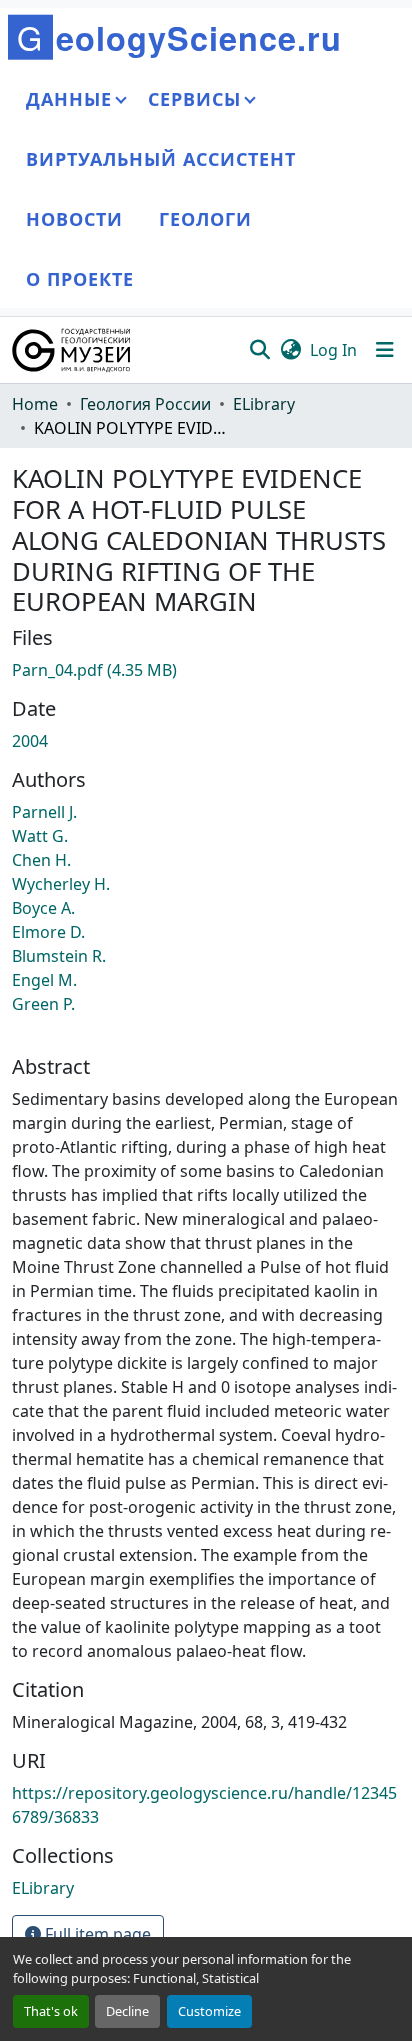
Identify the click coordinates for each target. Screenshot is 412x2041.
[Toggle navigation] (385, 350)
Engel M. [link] (44, 980)
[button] (72, 350)
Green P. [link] (43, 1004)
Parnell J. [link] (44, 812)
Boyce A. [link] (43, 908)
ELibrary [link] (264, 404)
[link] (206, 670)
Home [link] (35, 404)
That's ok (51, 2011)
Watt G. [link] (40, 836)
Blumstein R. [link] (59, 956)
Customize (209, 2011)
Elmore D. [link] (48, 932)
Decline (127, 2011)
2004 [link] (30, 741)
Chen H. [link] (41, 860)
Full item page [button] (96, 1934)
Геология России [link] (145, 404)
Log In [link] (333, 350)
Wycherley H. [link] (61, 884)
